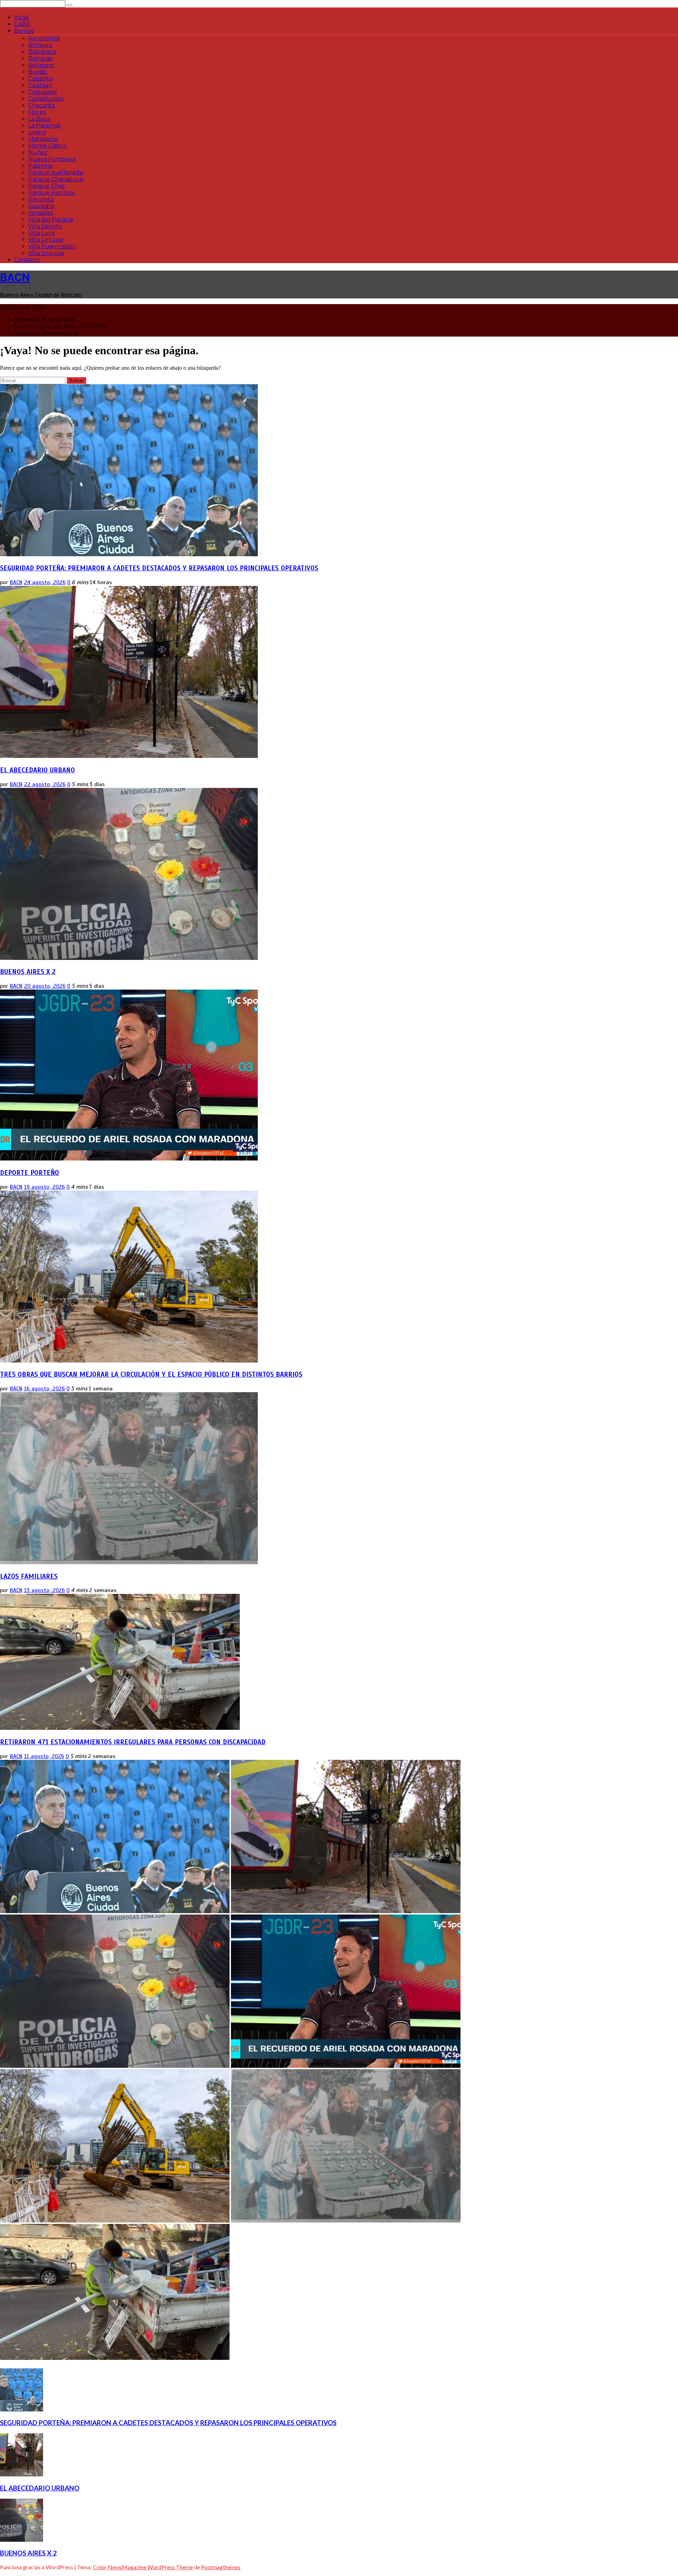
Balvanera (42, 52)
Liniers (37, 132)
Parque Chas (46, 186)
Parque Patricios (52, 193)
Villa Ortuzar (46, 240)
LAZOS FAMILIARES (29, 1576)
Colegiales (43, 92)
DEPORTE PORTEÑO (29, 1173)
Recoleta (41, 199)
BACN (15, 277)
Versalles (41, 213)
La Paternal (44, 126)
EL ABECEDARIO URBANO (37, 770)
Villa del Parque (51, 219)
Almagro (40, 45)
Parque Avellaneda (56, 173)
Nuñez (38, 152)
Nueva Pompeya (52, 159)
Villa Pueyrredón (52, 246)
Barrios (24, 31)
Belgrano (41, 65)
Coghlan (40, 85)
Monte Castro (47, 146)
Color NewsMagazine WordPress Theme (143, 2567)
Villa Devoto (45, 226)
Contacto (27, 260)
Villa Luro (41, 233)
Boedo (38, 72)
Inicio (21, 17)
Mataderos (43, 139)
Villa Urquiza (46, 253)
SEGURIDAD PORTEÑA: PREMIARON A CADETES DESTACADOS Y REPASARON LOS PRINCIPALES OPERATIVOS (159, 568)
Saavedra (41, 206)
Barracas (40, 58)
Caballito (41, 79)
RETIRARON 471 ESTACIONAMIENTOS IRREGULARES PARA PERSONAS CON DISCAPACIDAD (133, 1742)
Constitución (46, 99)
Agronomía (44, 38)
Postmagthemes (221, 2567)
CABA (22, 24)
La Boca (39, 119)
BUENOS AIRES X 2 (28, 972)
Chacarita (41, 105)
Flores (37, 112)
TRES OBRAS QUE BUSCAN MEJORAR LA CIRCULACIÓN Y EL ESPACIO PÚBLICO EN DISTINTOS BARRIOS (151, 1374)
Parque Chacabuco (56, 179)
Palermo (40, 166)
